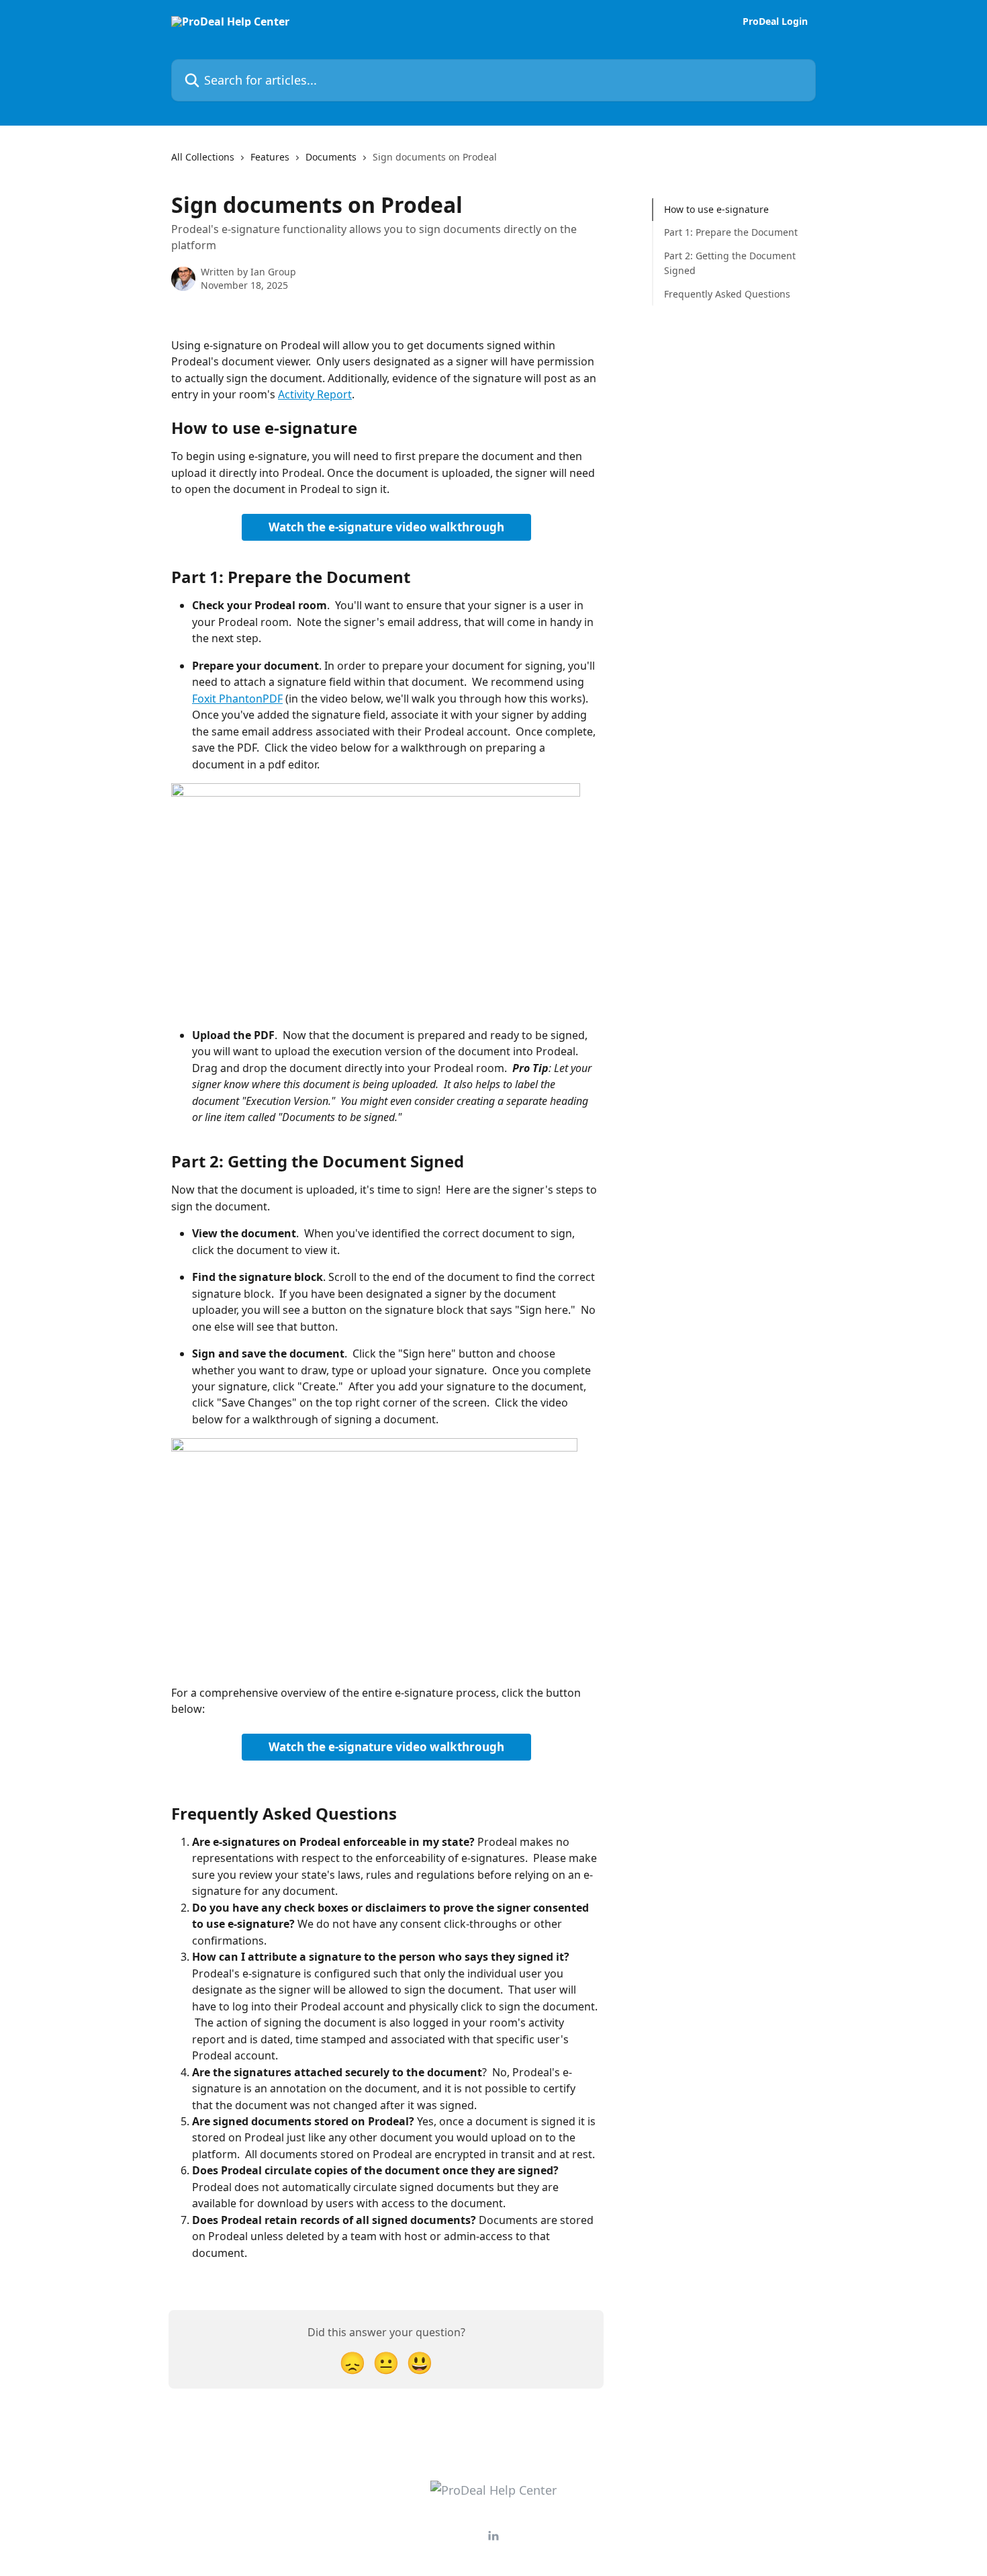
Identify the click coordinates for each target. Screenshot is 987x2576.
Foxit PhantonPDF (237, 699)
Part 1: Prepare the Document (731, 232)
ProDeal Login (775, 21)
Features (270, 157)
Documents (331, 157)
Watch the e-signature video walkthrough (386, 527)
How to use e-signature (716, 209)
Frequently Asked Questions (727, 293)
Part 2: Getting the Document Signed (730, 263)
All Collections (203, 157)
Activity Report (315, 394)
